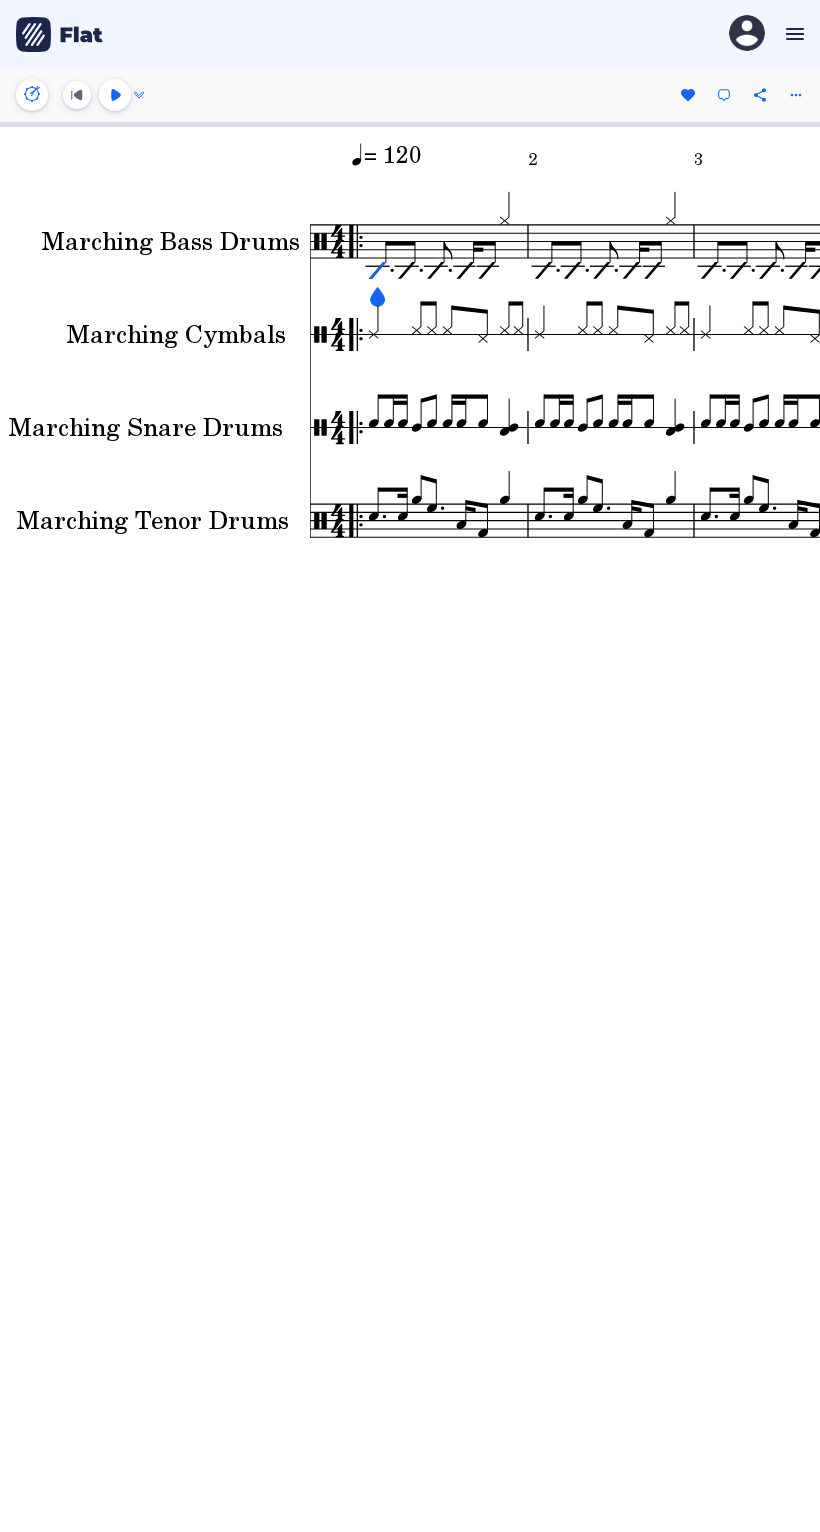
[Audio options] (139, 95)
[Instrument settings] (32, 95)
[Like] (688, 95)
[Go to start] (77, 95)
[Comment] (724, 95)
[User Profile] (747, 34)
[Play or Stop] (115, 95)
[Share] (760, 95)
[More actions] (796, 95)
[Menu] (792, 34)
